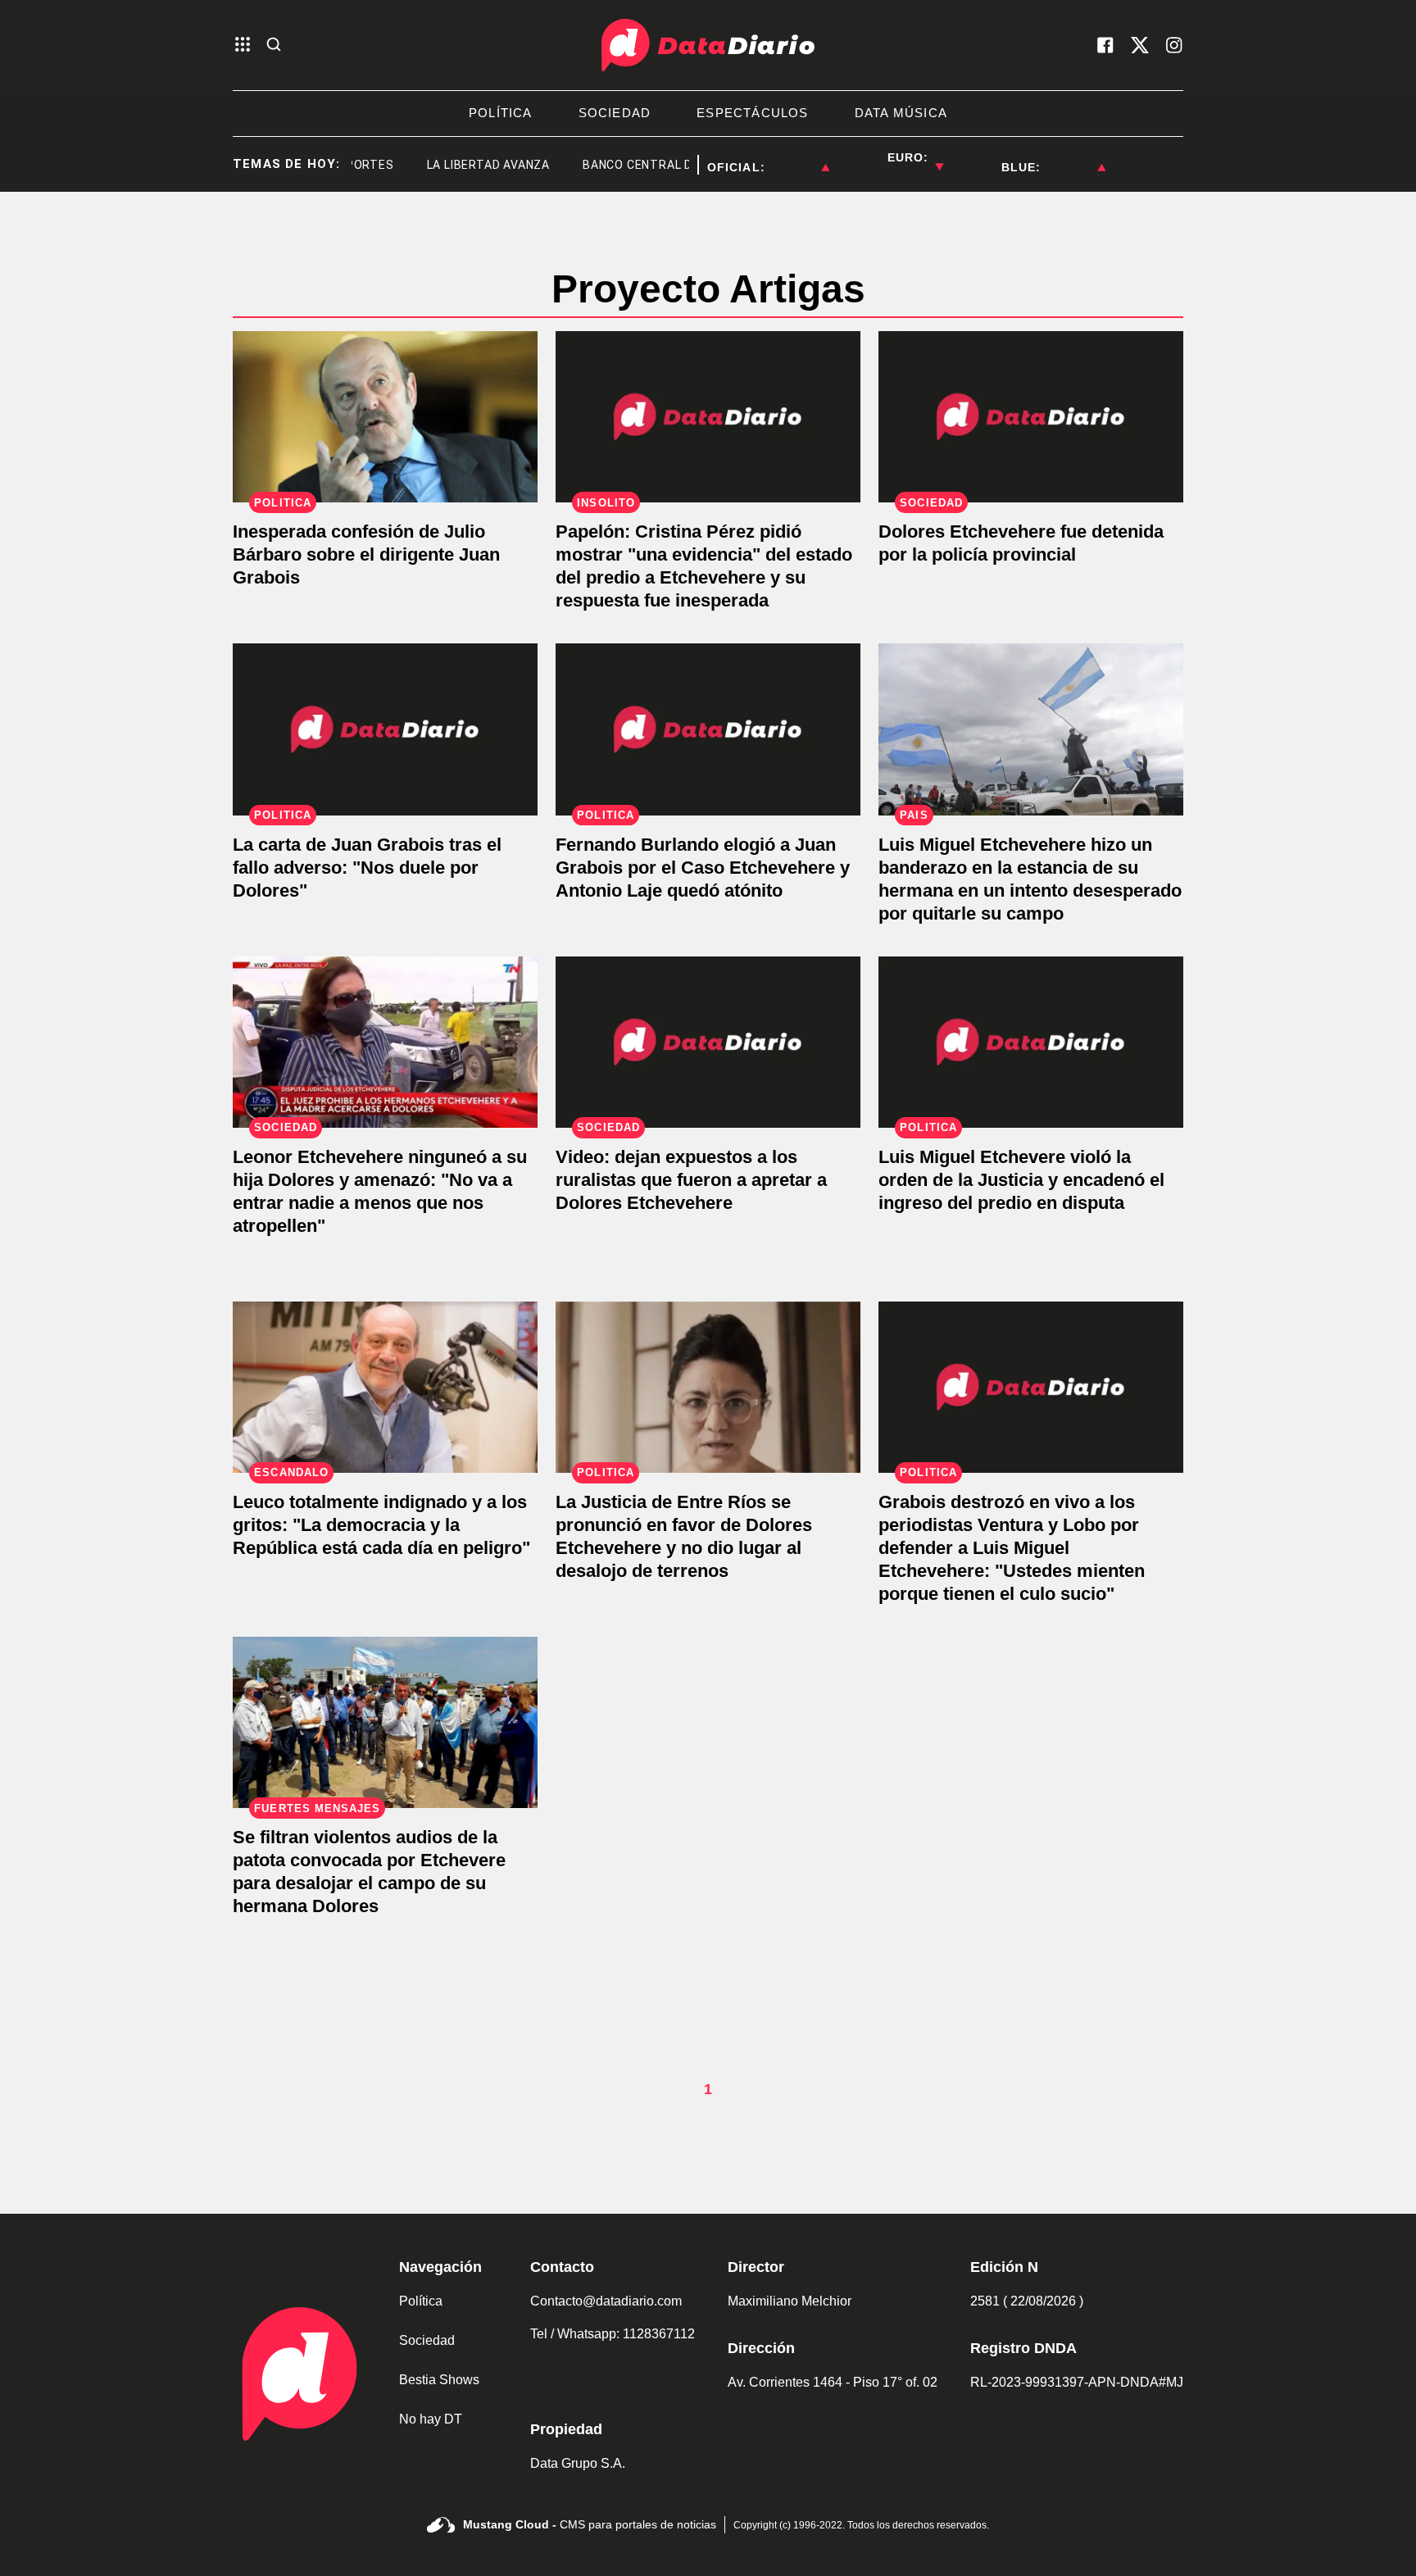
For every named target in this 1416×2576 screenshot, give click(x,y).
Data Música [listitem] (901, 113)
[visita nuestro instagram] (1174, 45)
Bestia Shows (439, 2380)
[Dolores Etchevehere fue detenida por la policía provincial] (1031, 417)
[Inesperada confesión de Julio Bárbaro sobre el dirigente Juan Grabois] (385, 417)
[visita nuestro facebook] (1105, 45)
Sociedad (427, 2340)
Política (421, 2301)
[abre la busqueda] (274, 45)
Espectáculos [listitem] (752, 113)
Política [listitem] (501, 113)
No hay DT (431, 2419)
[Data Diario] (708, 45)
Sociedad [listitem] (615, 113)
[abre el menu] (243, 45)
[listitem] (797, 157)
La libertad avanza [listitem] (454, 165)
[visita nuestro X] (1140, 45)
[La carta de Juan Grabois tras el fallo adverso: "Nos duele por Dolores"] (385, 729)
